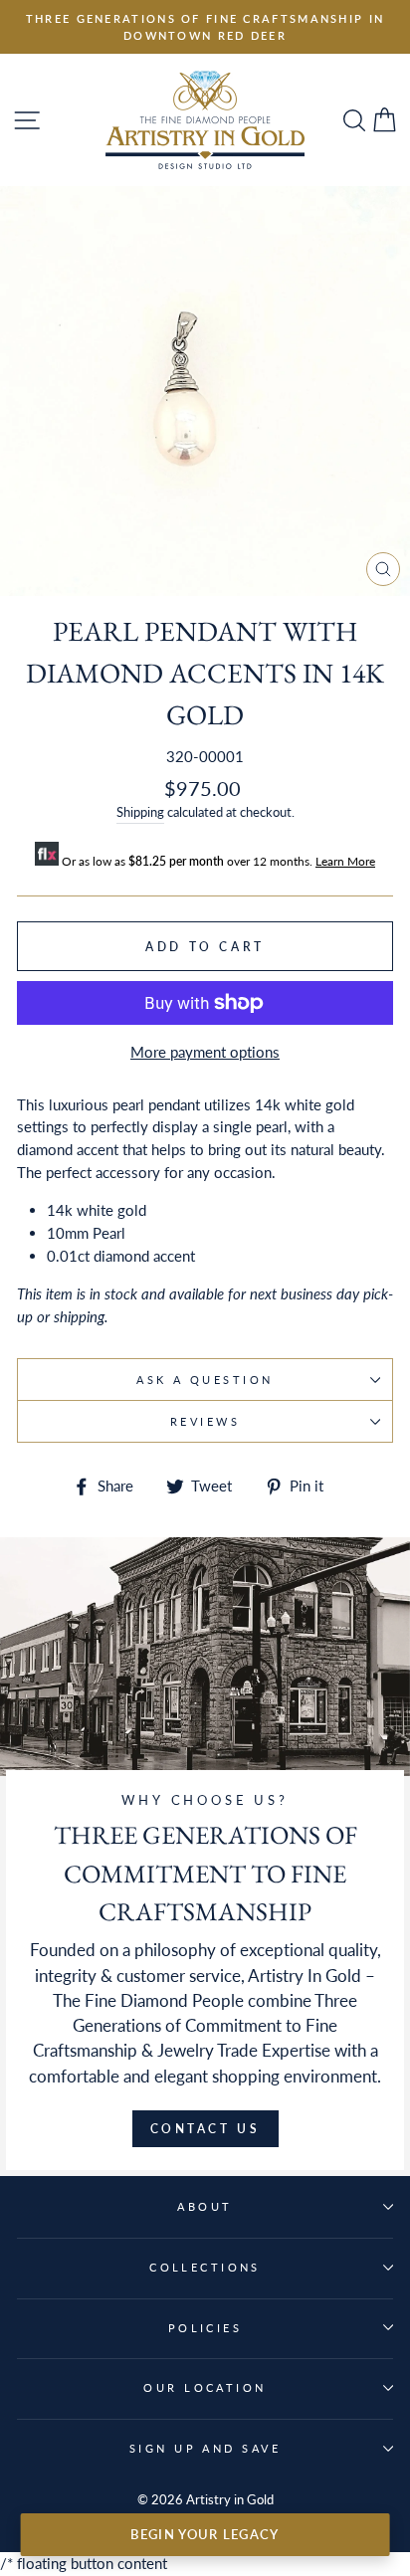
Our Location (205, 2387)
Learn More (345, 861)
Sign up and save (205, 2448)
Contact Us (205, 2129)
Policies (205, 2328)
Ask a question (205, 1380)
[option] (205, 27)
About (205, 2206)
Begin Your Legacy (205, 2534)
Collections (205, 2267)
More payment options (205, 1052)
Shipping (140, 812)
